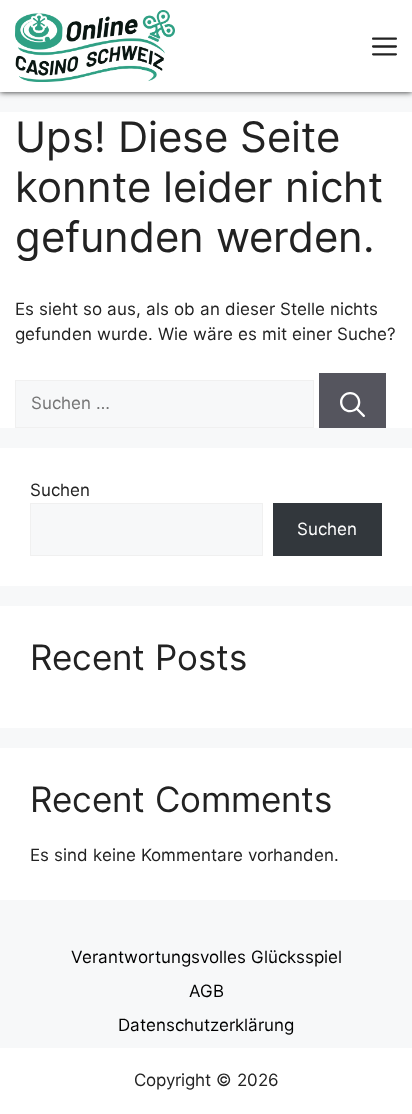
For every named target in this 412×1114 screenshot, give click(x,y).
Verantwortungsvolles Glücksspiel (206, 957)
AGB (206, 991)
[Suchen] (352, 400)
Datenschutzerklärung (206, 1025)
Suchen (60, 490)
